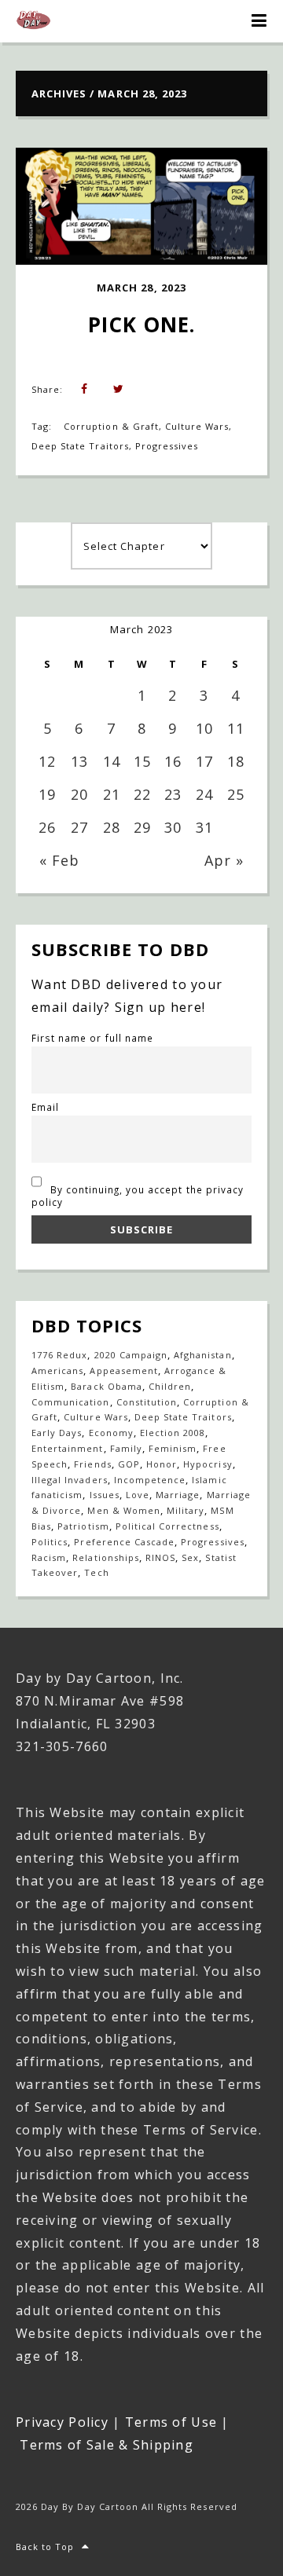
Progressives (167, 446)
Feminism (173, 1448)
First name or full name (92, 1038)
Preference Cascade (124, 1542)
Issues (105, 1495)
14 (112, 761)
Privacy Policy (62, 2422)
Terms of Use (171, 2422)
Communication (71, 1402)
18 (236, 761)
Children (170, 1386)
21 (112, 794)
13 (79, 761)
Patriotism (83, 1526)
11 (236, 728)
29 (142, 827)
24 (204, 794)
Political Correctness (167, 1526)
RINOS (160, 1557)
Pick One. (141, 324)
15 (142, 761)
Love (138, 1495)
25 (236, 794)
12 (47, 761)
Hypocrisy (208, 1464)
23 (173, 794)
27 (79, 827)
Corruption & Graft (111, 426)
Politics (50, 1542)
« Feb (59, 860)
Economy (111, 1433)
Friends (92, 1464)
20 (79, 794)
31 (204, 827)
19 (47, 794)
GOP (129, 1464)
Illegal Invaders (70, 1480)
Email (45, 1107)
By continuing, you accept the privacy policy (138, 1196)
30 (173, 827)
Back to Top (45, 2547)
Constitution (147, 1402)
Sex (190, 1557)
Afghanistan (202, 1355)
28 (112, 827)
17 (204, 761)
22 (142, 794)
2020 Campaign (131, 1355)
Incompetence (150, 1480)
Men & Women (123, 1510)
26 (47, 827)
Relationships (106, 1557)
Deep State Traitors (80, 446)
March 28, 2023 (141, 288)
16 (173, 761)
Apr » (224, 860)
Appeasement (123, 1370)
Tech (96, 1572)
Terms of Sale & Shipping (107, 2445)
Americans (57, 1370)
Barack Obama (106, 1386)
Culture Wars (197, 426)
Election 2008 (173, 1433)
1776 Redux (59, 1355)
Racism (49, 1557)
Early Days (57, 1433)
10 (204, 728)
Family (126, 1448)
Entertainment (68, 1448)
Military (186, 1510)
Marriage (178, 1495)
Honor (162, 1464)
